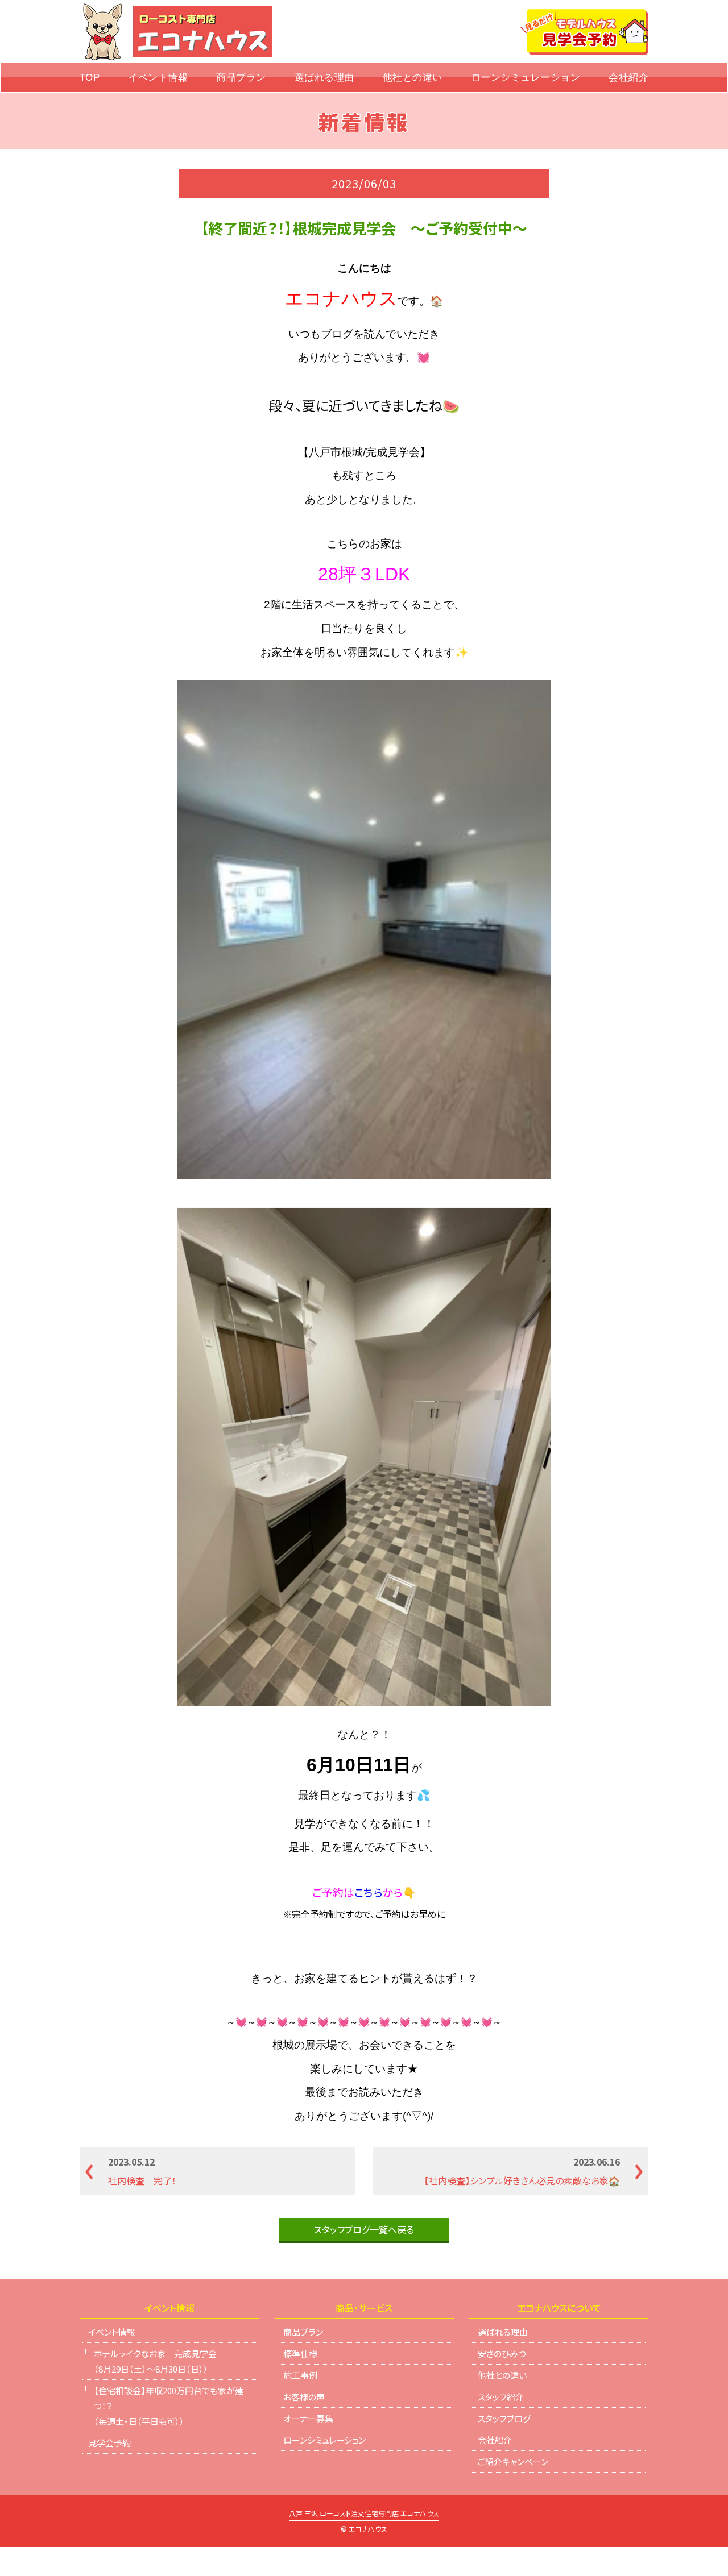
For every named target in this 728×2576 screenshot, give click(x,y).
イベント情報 (158, 78)
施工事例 (300, 2375)
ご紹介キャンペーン (513, 2461)
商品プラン (241, 78)
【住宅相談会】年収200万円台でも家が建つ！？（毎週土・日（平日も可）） (169, 2406)
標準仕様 (300, 2353)
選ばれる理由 (324, 78)
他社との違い (413, 78)
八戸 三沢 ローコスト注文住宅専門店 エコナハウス (364, 2514)
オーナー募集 (308, 2418)
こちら (369, 1892)
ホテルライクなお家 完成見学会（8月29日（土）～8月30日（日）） (155, 2361)
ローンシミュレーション (526, 78)
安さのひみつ (502, 2353)
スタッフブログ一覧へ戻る (364, 2229)
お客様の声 (304, 2397)
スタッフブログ (504, 2418)
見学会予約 (109, 2443)
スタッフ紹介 (501, 2397)
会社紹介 (628, 78)
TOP (90, 78)
